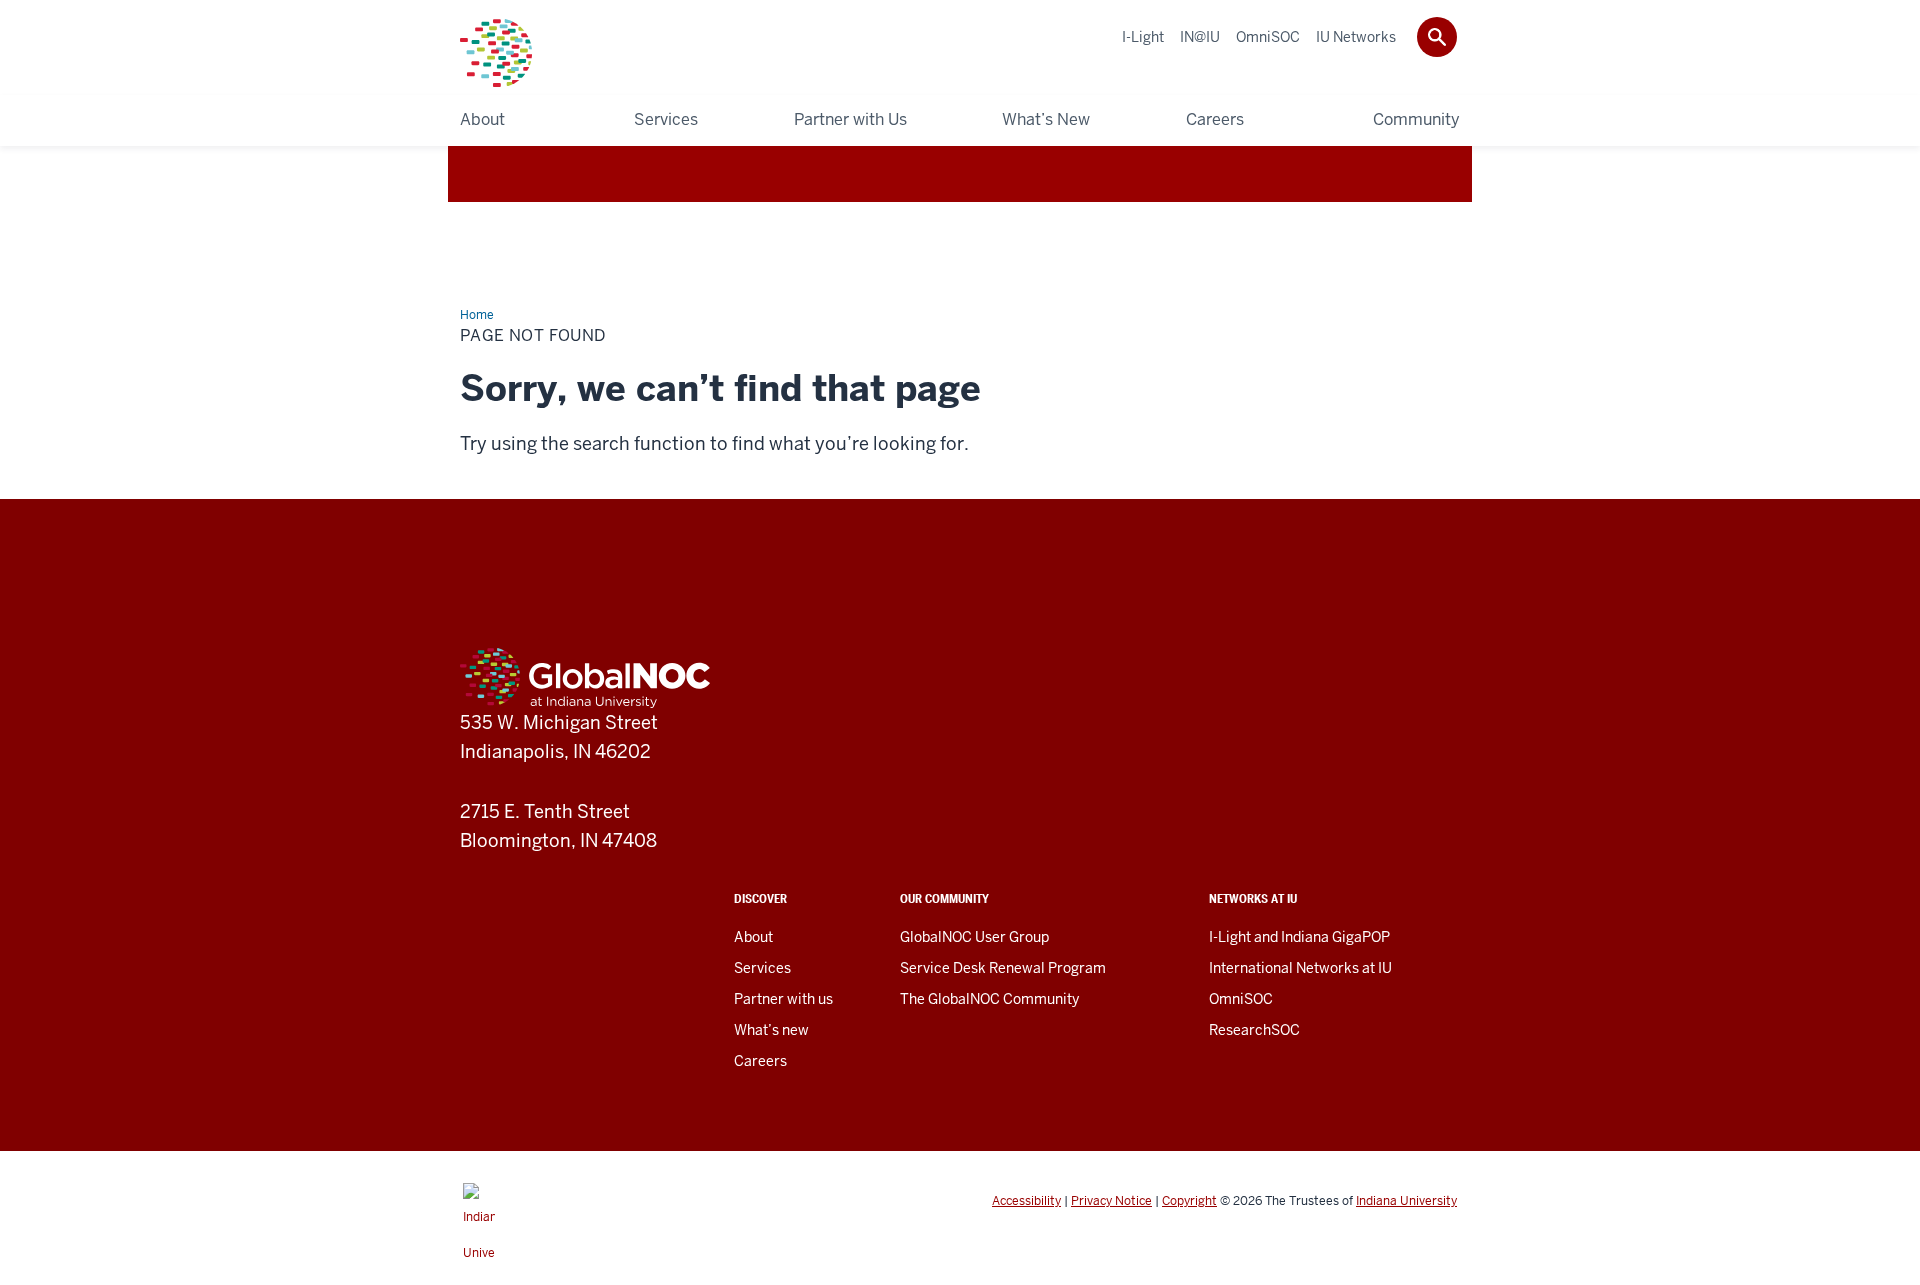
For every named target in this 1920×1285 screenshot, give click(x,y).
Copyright (1189, 1201)
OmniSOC (1241, 999)
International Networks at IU (1300, 968)
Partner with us (783, 999)
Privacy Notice (1111, 1201)
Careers (760, 1061)
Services (762, 968)
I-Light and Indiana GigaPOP (1299, 937)
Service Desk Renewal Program (1003, 968)
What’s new (771, 1030)
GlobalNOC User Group (974, 937)
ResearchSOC (1254, 1030)
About (753, 937)
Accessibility (1026, 1201)
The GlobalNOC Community (989, 999)
